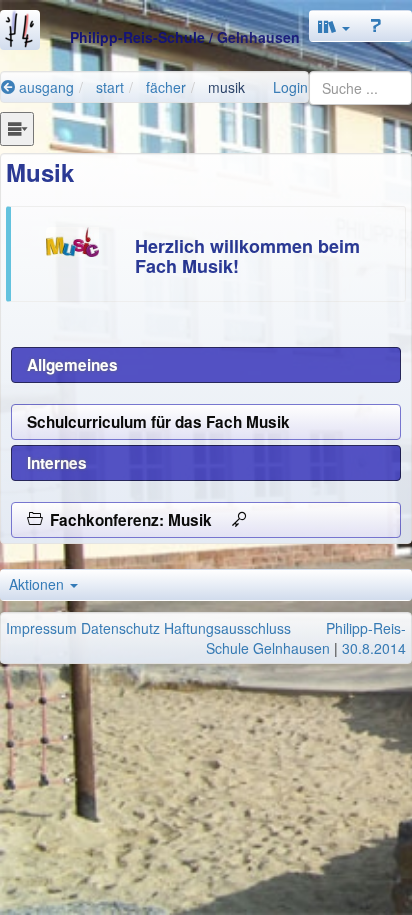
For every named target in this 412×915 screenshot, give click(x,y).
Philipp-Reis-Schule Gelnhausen (306, 638)
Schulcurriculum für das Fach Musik (158, 422)
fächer (166, 87)
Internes (57, 463)
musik (226, 87)
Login (290, 87)
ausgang (44, 87)
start (110, 87)
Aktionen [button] (38, 584)
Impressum (41, 628)
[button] (334, 26)
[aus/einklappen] (17, 129)
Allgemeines (72, 365)
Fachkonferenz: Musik (137, 520)
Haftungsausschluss (227, 628)
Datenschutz (120, 628)
